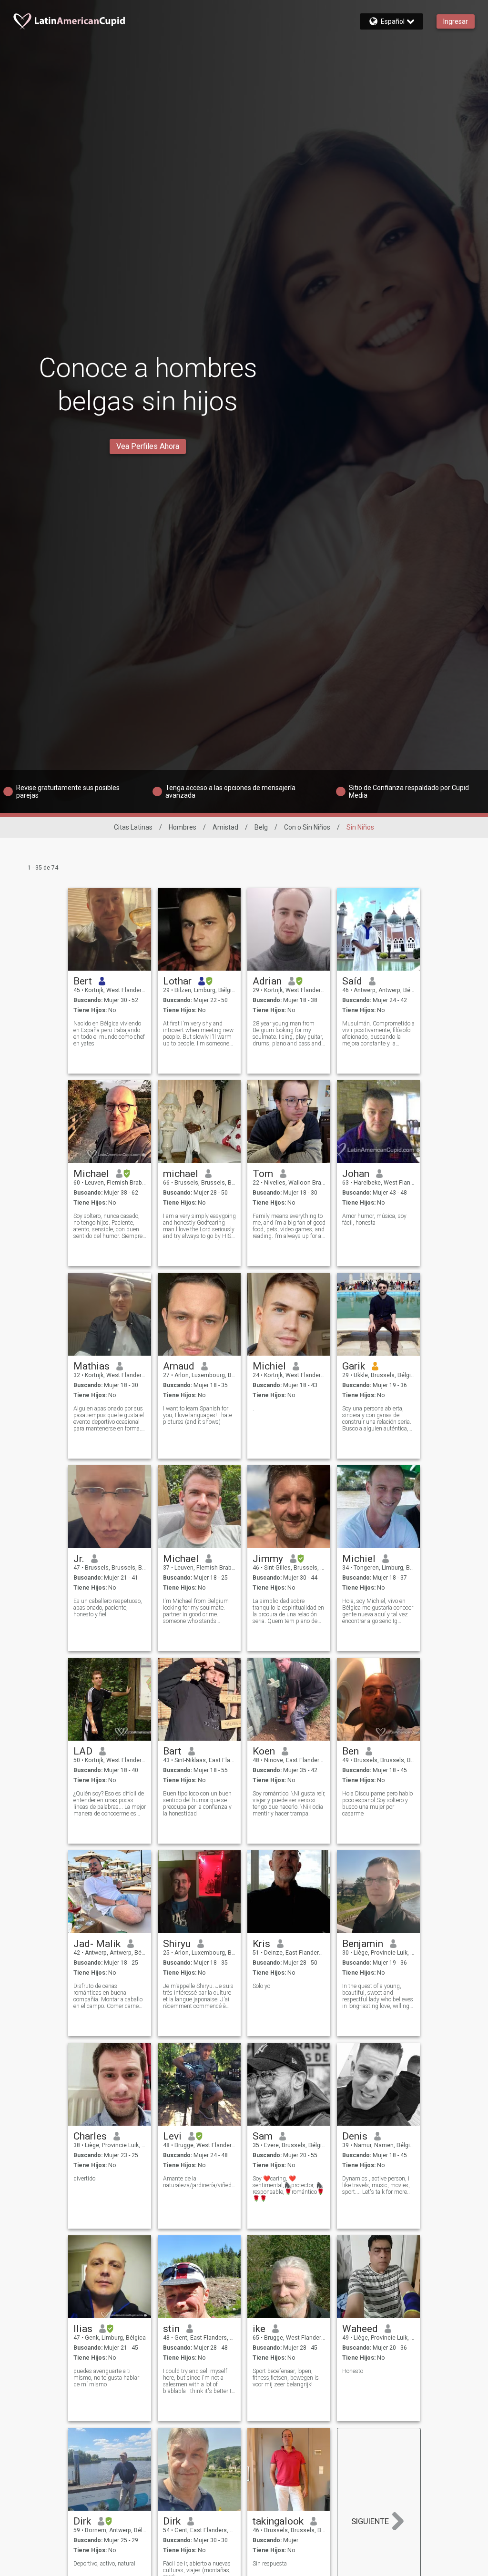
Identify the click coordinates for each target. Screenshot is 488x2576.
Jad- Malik (97, 1944)
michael (181, 1174)
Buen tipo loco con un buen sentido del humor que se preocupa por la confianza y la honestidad (197, 1804)
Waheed (360, 2329)
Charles (90, 2136)
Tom (263, 1174)
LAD (83, 1751)
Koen (264, 1751)
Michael (91, 1174)
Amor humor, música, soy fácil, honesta (374, 1219)
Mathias (91, 1366)
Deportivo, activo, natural (104, 2564)
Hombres (183, 827)
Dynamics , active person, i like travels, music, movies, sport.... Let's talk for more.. (376, 2185)
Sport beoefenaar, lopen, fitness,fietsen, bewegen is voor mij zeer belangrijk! (286, 2378)
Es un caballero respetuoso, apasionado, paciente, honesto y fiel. (108, 1608)
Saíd (352, 981)
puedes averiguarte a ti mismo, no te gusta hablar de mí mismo (106, 2378)
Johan (356, 1174)
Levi (172, 2136)
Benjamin (363, 1944)
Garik (354, 1366)
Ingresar (456, 21)
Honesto (353, 2371)
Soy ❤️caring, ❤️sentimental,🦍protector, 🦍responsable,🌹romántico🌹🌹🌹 (288, 2189)
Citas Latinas (133, 827)
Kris (261, 1944)
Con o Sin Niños (307, 827)
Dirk (82, 2521)
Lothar (177, 981)
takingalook (278, 2521)
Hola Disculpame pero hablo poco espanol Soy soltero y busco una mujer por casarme (377, 1804)
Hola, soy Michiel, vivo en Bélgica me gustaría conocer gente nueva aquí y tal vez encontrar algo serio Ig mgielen (378, 1611)
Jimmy (268, 1559)
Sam (263, 2136)
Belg (261, 827)
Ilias (83, 2329)
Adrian (267, 981)
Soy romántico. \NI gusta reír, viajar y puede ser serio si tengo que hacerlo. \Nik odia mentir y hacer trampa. (289, 1804)
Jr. (79, 1559)
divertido (84, 2179)
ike (259, 2329)
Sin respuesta (270, 2564)
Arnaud (179, 1366)
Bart (172, 1751)
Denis (355, 2136)
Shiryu (177, 1944)
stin (171, 2329)
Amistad (225, 827)
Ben (351, 1751)
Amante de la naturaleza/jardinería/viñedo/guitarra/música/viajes (199, 2182)
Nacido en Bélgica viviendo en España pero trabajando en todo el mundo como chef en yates (109, 1034)
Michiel (269, 1366)
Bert (83, 981)
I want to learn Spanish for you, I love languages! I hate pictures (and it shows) (198, 1415)
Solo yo (261, 1986)
